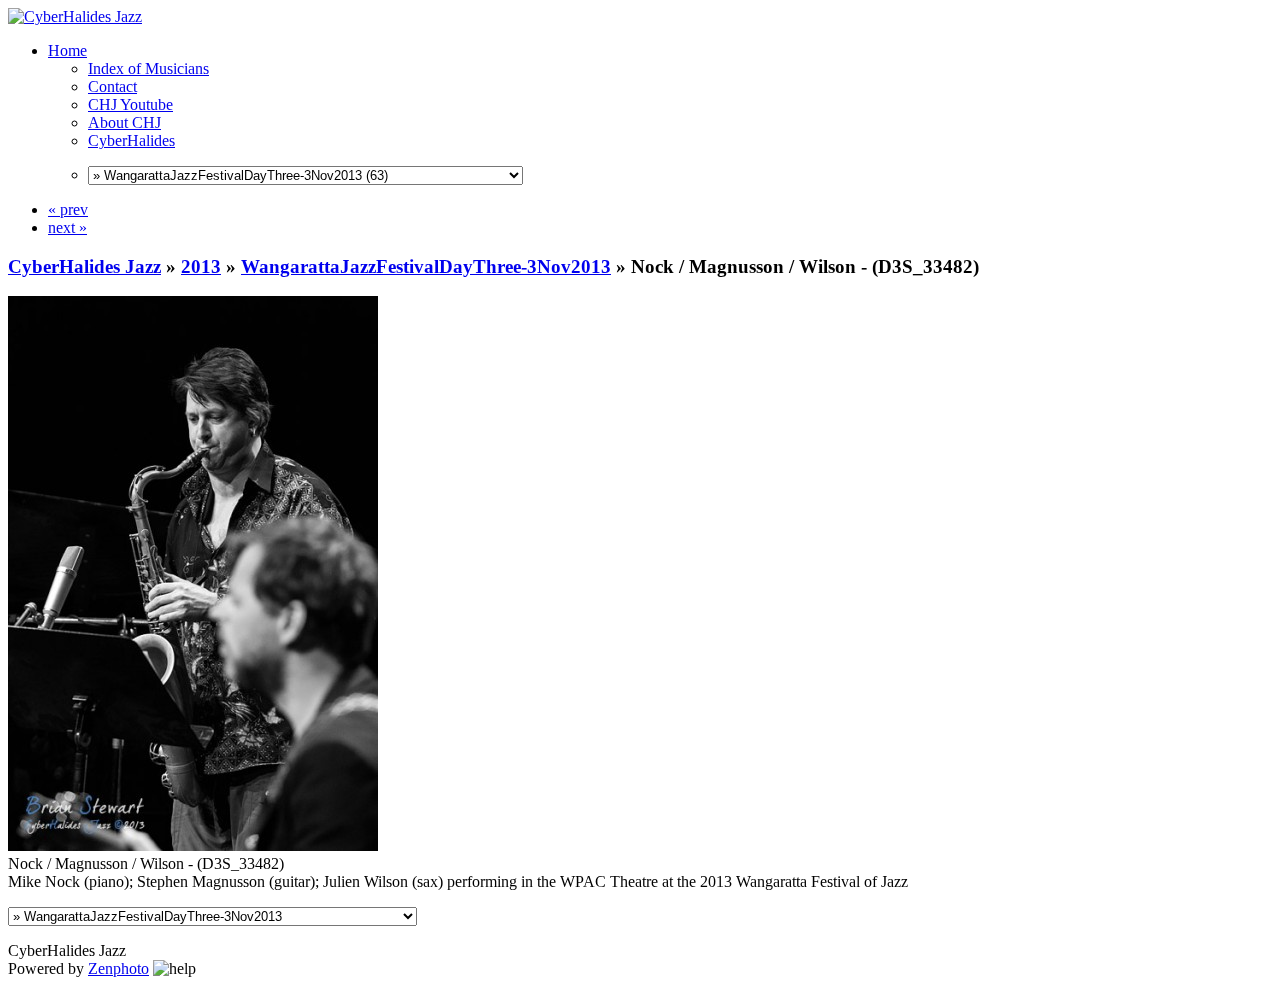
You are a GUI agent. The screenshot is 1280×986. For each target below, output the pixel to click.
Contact (112, 86)
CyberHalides (131, 140)
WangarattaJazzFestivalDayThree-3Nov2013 (426, 266)
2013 (201, 266)
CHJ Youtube (130, 104)
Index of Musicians (148, 68)
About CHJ (124, 122)
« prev (68, 209)
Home (67, 50)
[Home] (75, 16)
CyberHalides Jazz (84, 266)
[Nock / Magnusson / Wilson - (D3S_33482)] (193, 845)
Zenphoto (118, 968)
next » (67, 227)
